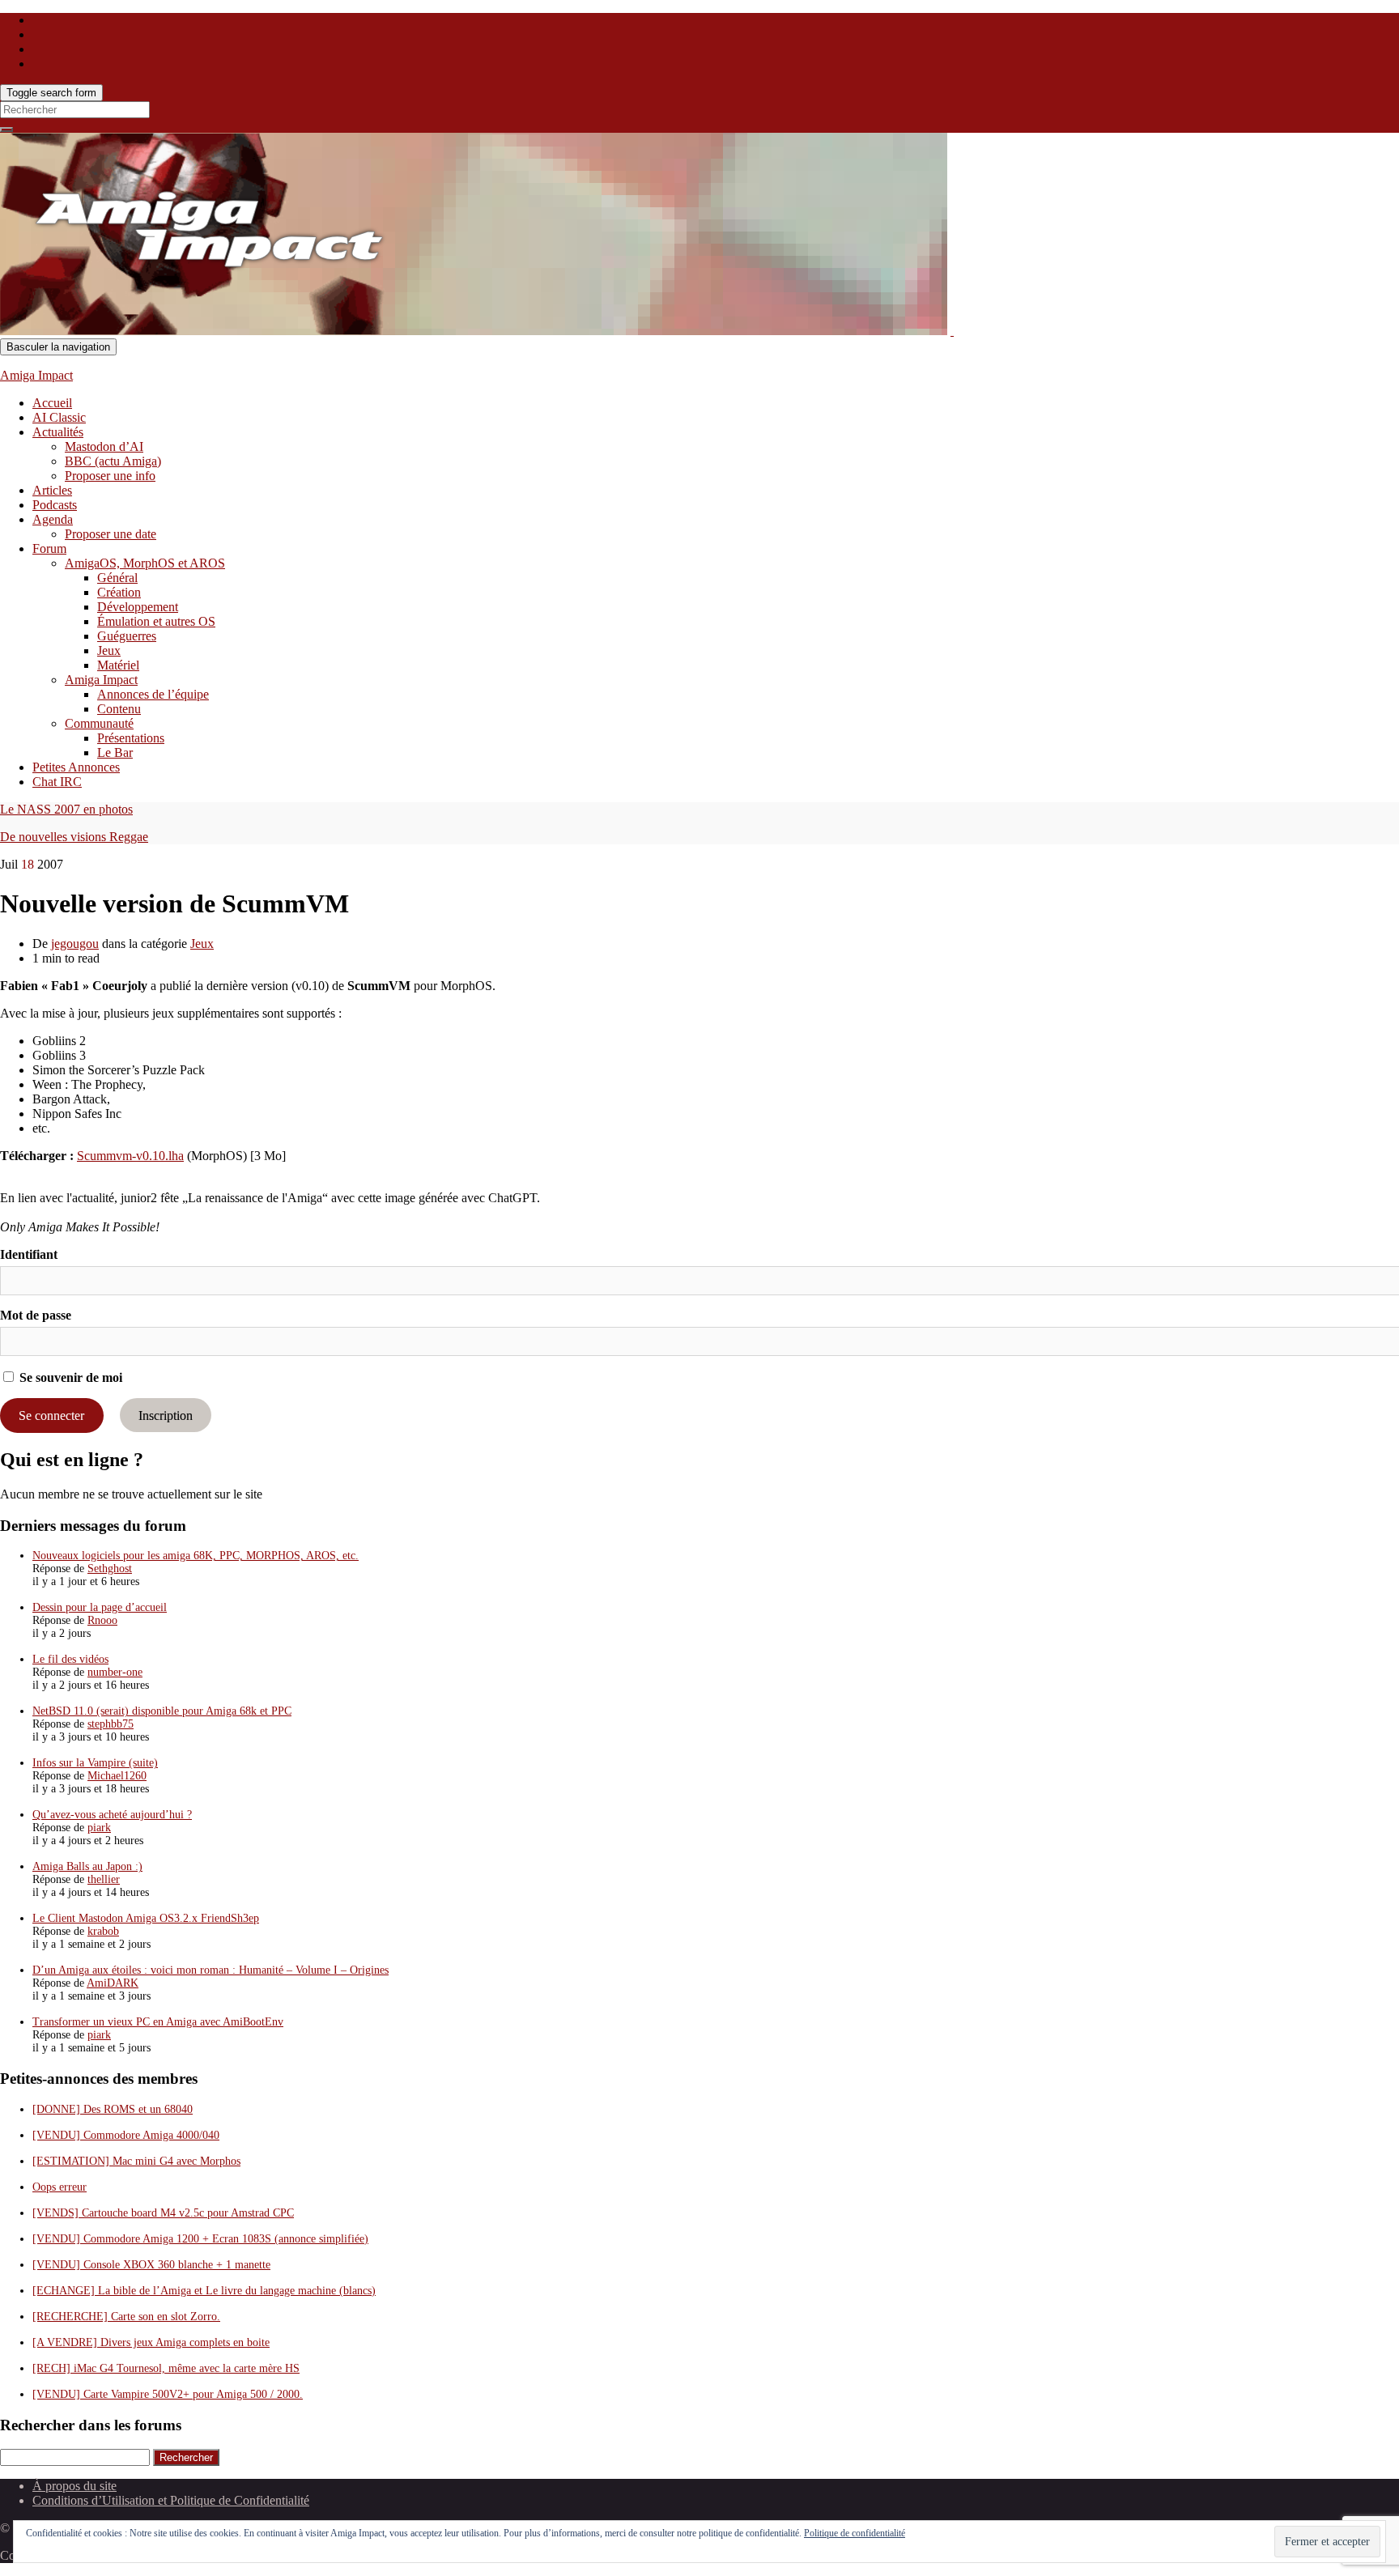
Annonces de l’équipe (153, 694)
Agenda (53, 519)
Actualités (58, 432)
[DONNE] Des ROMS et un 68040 (113, 2109)
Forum (49, 548)
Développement (138, 607)
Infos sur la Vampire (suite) (95, 1763)
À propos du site (74, 2486)
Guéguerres (127, 636)
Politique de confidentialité (855, 2533)
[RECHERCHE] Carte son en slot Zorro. (126, 2317)
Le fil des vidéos (70, 1659)
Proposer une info (110, 476)
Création (119, 592)
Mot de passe (36, 1315)
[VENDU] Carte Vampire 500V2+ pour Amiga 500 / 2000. (168, 2394)
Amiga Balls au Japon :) (87, 1866)
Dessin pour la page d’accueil (100, 1607)
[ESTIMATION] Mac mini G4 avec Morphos (136, 2161)
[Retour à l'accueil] (952, 331)
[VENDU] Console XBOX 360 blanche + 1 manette (151, 2265)
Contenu (119, 709)
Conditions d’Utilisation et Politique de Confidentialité (171, 2500)
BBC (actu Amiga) (113, 461)
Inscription (166, 1416)
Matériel (118, 665)
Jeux (109, 650)
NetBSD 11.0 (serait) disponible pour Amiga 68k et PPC (162, 1711)
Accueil (52, 403)
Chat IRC (57, 782)
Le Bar (115, 752)
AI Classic (59, 417)
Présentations (131, 738)
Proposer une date (111, 534)
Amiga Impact (36, 375)
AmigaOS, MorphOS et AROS (145, 563)
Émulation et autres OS (156, 621)
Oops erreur (60, 2187)
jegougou (75, 944)
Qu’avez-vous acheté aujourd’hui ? (112, 1815)
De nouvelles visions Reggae (74, 837)
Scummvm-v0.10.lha (130, 1156)
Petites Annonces (76, 767)
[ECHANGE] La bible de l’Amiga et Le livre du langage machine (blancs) (204, 2291)
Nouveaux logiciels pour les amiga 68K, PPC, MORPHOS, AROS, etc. (196, 1556)
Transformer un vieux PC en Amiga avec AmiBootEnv (158, 2022)
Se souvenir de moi (69, 1377)
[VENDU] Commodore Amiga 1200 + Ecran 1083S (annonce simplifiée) (200, 2239)
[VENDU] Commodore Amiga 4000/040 (126, 2135)
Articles (52, 490)
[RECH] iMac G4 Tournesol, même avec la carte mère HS (166, 2368)
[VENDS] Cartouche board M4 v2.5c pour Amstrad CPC (163, 2213)
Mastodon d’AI (104, 446)
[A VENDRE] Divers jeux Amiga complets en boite (151, 2342)
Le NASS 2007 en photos (66, 809)
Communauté (99, 723)
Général (117, 578)
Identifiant (29, 1254)
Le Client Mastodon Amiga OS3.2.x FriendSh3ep (146, 1918)
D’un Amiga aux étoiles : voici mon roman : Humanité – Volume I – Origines (210, 1970)
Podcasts (55, 505)
